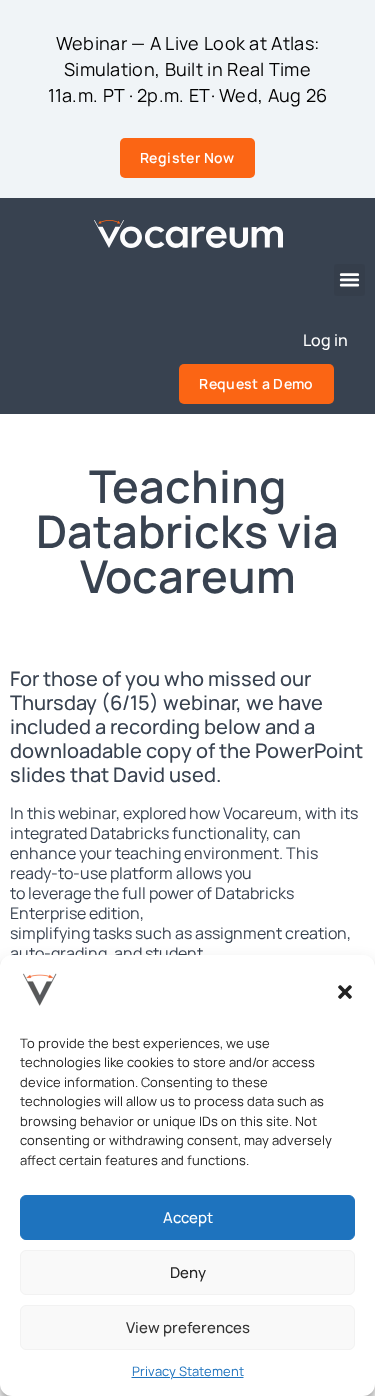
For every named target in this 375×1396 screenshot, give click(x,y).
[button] (345, 992)
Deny (188, 1272)
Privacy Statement (188, 1371)
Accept (188, 1217)
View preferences (188, 1327)
